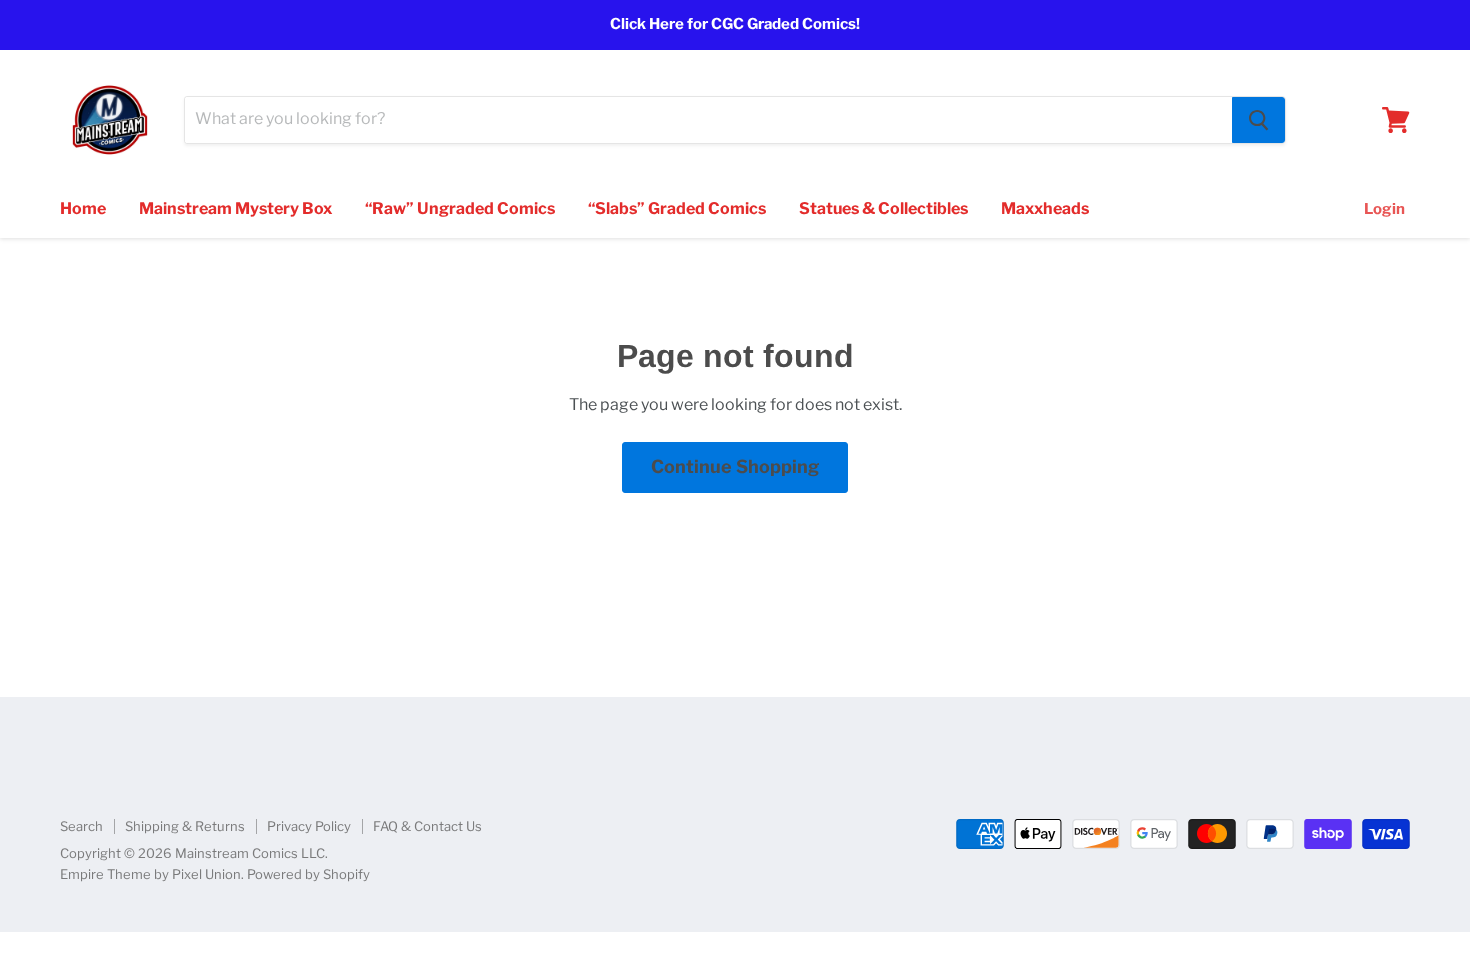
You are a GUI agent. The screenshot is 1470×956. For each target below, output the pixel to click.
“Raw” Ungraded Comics (460, 208)
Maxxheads (1045, 208)
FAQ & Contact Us (427, 826)
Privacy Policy (309, 826)
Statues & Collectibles (883, 208)
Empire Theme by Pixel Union (150, 874)
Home (83, 208)
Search (81, 826)
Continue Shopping (735, 466)
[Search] (1258, 120)
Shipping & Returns (185, 826)
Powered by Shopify (308, 874)
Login (1384, 209)
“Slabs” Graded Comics (677, 208)
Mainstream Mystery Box (235, 208)
